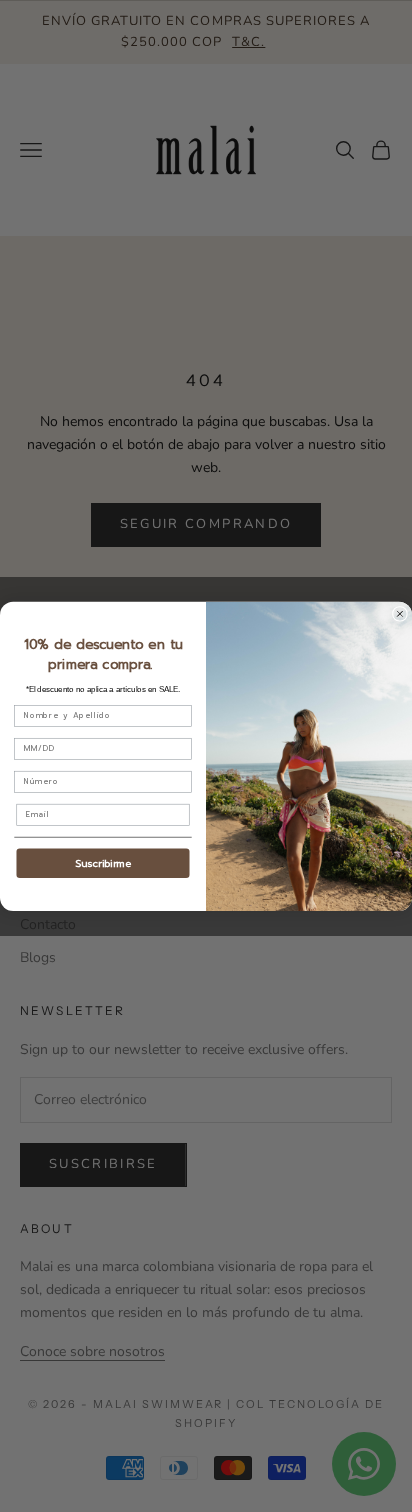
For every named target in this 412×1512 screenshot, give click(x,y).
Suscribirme (102, 862)
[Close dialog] (399, 613)
